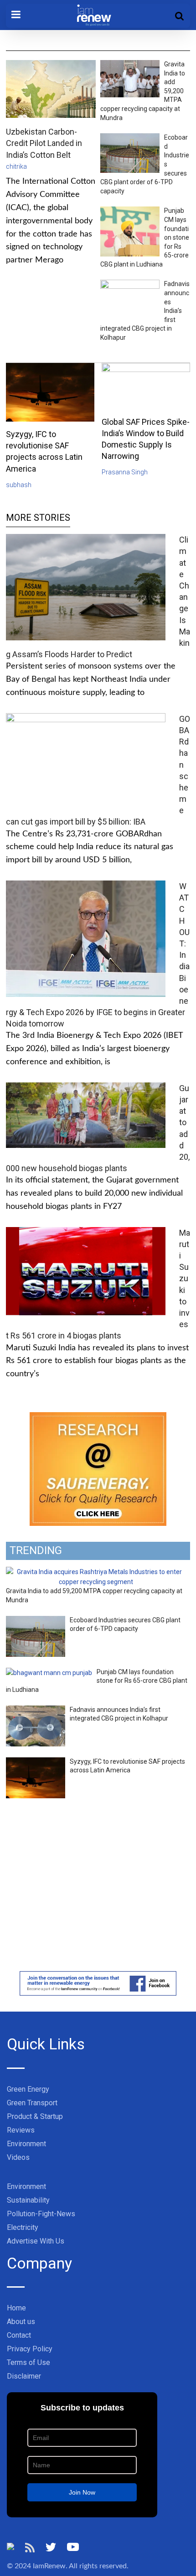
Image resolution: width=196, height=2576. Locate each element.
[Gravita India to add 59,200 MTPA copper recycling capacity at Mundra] (96, 1572)
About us (21, 2322)
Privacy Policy (30, 2349)
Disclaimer (24, 2376)
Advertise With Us (36, 2241)
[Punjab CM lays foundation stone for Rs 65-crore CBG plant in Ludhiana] (49, 1673)
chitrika (16, 166)
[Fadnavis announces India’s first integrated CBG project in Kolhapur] (36, 1711)
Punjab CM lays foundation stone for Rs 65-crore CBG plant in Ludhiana (97, 1681)
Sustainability (28, 2200)
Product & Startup (35, 2116)
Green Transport (32, 2103)
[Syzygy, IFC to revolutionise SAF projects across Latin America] (36, 1762)
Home (16, 2308)
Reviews (21, 2130)
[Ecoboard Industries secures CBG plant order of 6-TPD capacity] (36, 1621)
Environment (26, 2144)
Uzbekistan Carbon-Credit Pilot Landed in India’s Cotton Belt (44, 143)
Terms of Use (28, 2362)
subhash (19, 485)
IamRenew (49, 2566)
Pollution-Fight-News (41, 2214)
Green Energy (28, 2089)
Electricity (23, 2227)
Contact (19, 2335)
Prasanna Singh (125, 472)
